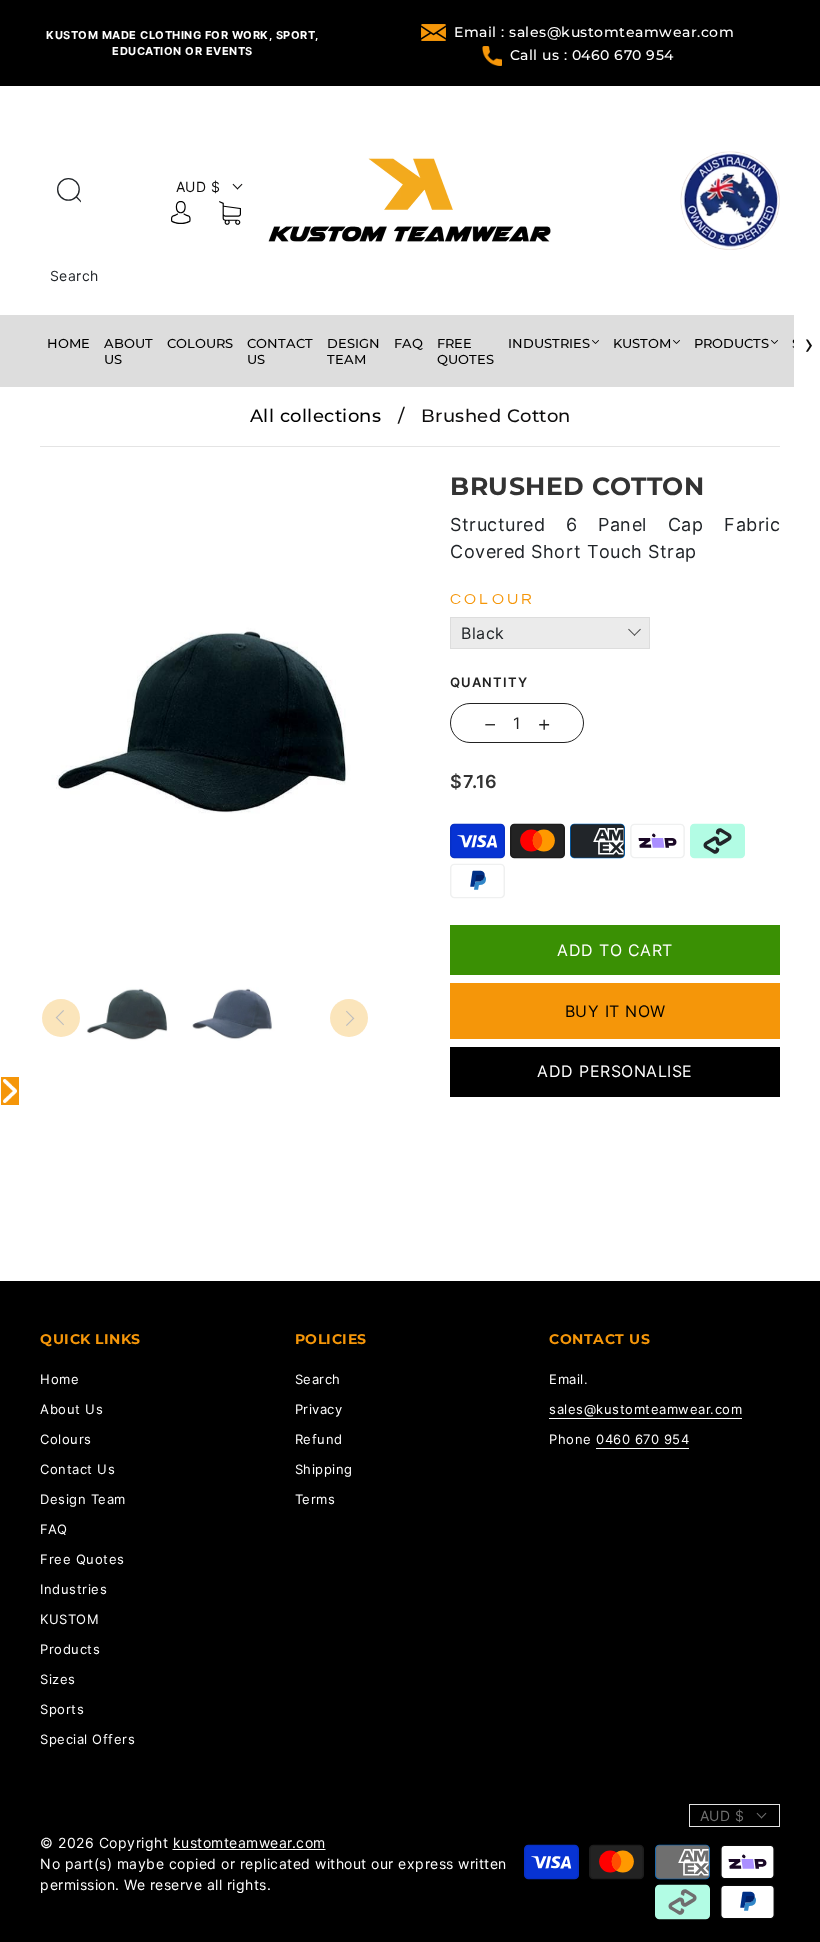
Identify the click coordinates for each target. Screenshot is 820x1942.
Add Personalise (615, 1071)
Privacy (319, 1409)
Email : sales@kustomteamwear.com (594, 32)
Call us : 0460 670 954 (592, 55)
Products (731, 343)
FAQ (408, 343)
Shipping (324, 1469)
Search (74, 275)
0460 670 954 (642, 1439)
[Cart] (230, 217)
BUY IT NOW (615, 1011)
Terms (315, 1499)
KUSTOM (642, 343)
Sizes (58, 1679)
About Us (128, 351)
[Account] (181, 216)
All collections (316, 416)
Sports (62, 1709)
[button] (74, 461)
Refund (319, 1439)
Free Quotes (465, 351)
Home (68, 343)
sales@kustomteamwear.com (645, 1409)
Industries (549, 343)
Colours (200, 343)
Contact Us (280, 351)
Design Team (353, 351)
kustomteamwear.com (249, 1842)
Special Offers (87, 1739)
